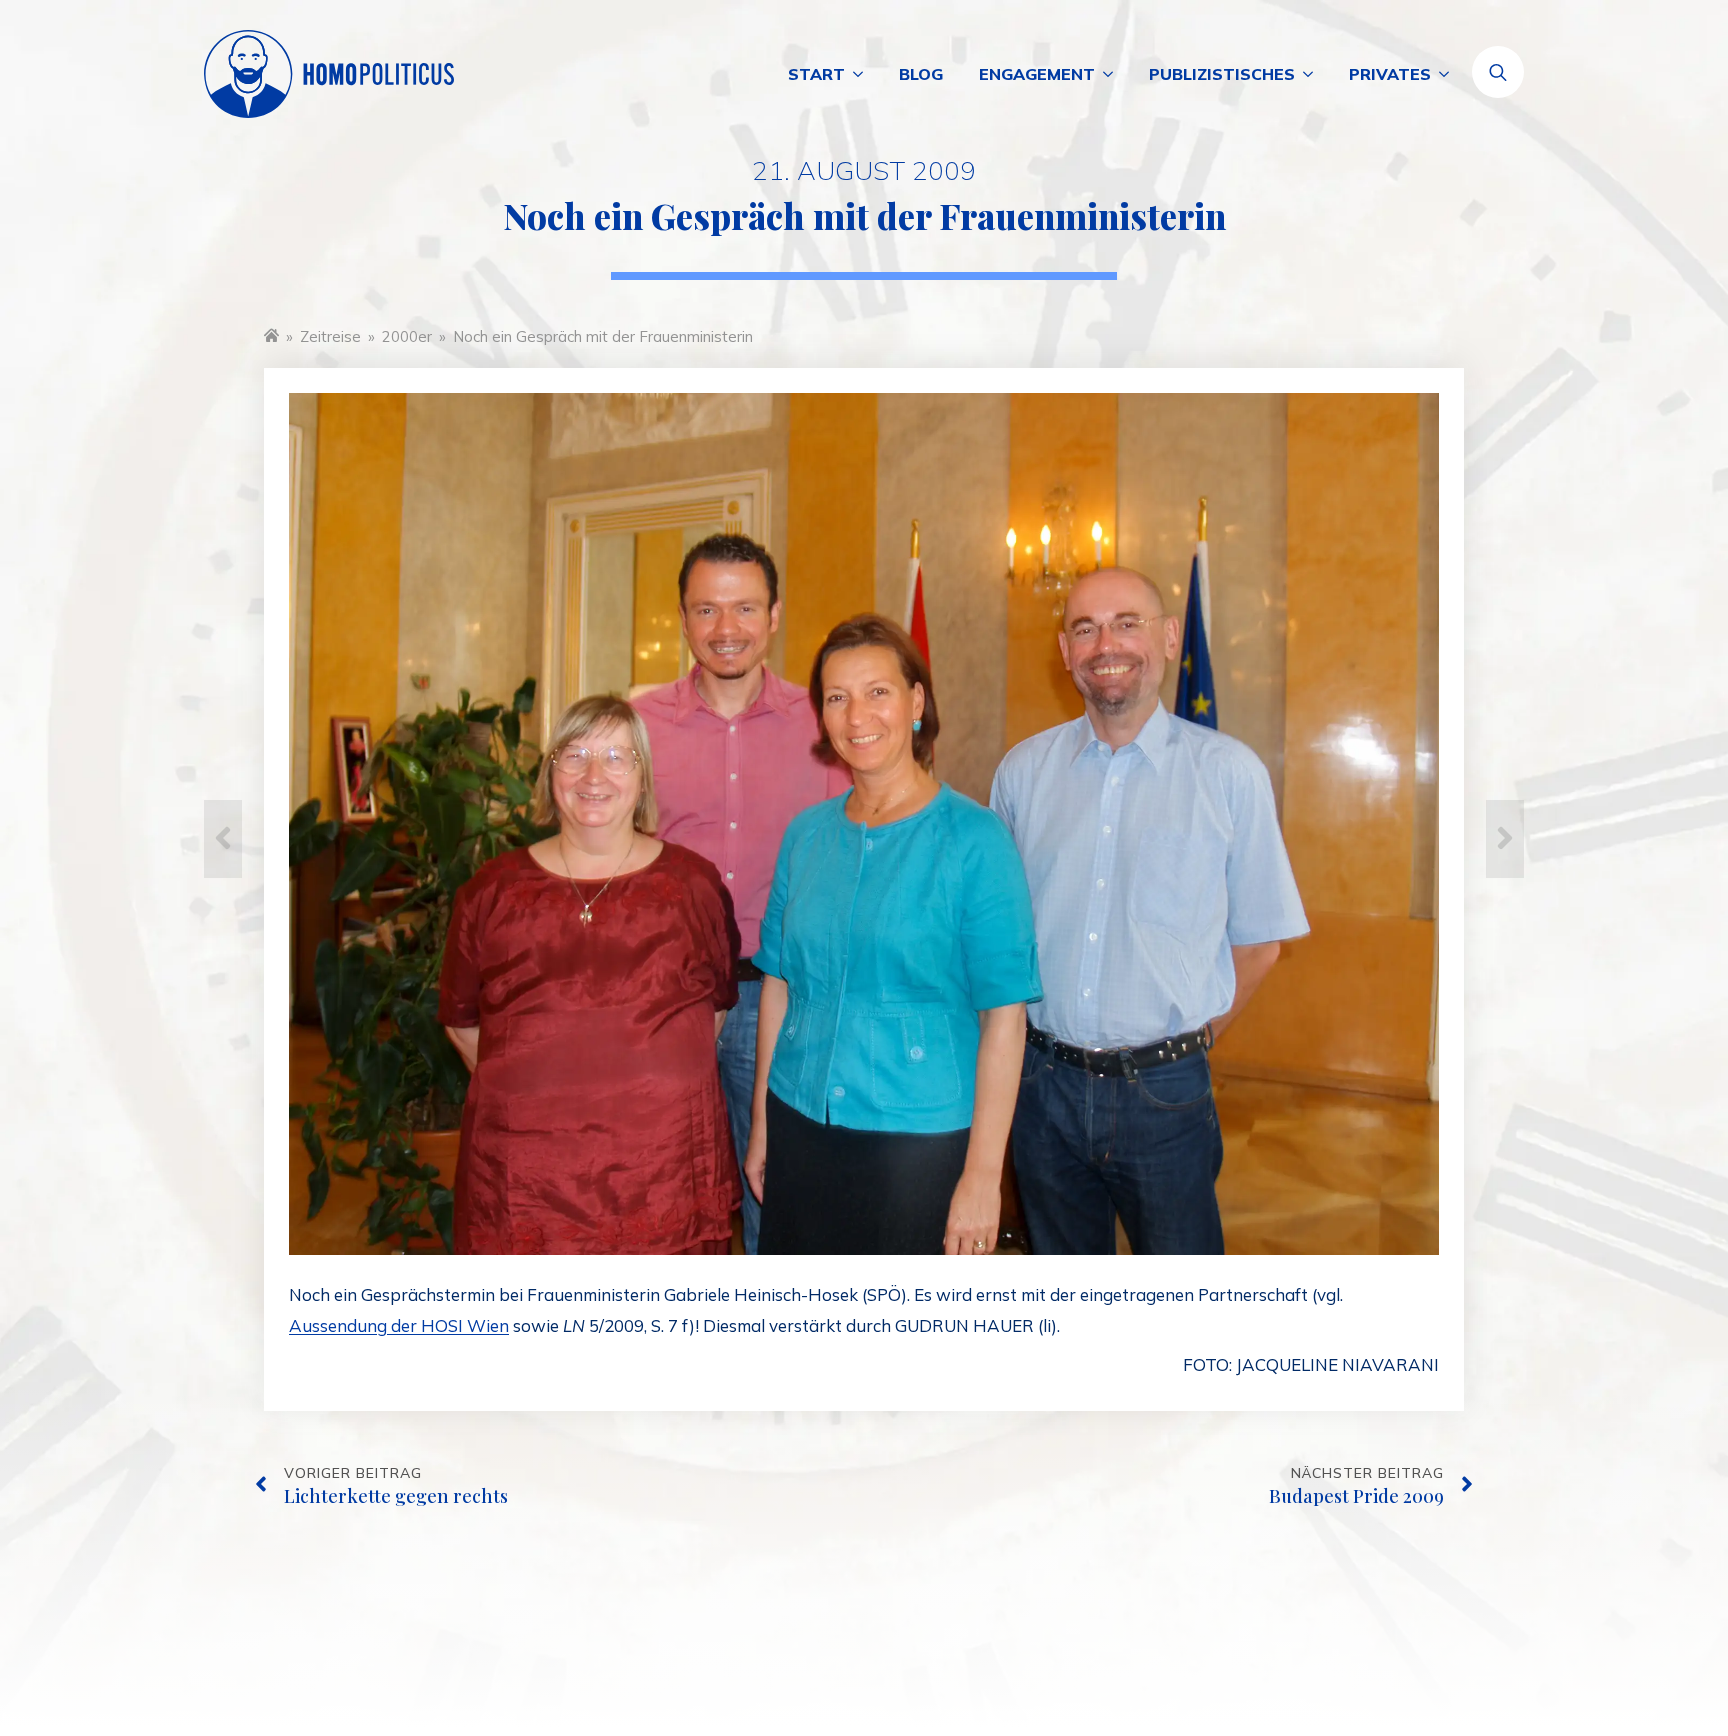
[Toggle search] (1498, 72)
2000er (407, 336)
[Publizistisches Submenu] (1313, 74)
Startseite (271, 334)
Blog (921, 74)
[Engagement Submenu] (1113, 74)
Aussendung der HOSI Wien (399, 1325)
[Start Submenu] (863, 74)
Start (816, 74)
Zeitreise (330, 336)
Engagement (1037, 74)
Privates (1390, 74)
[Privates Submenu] (1449, 74)
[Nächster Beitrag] (1505, 839)
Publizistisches (1222, 74)
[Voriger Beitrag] (223, 839)
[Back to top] (1638, 1646)
